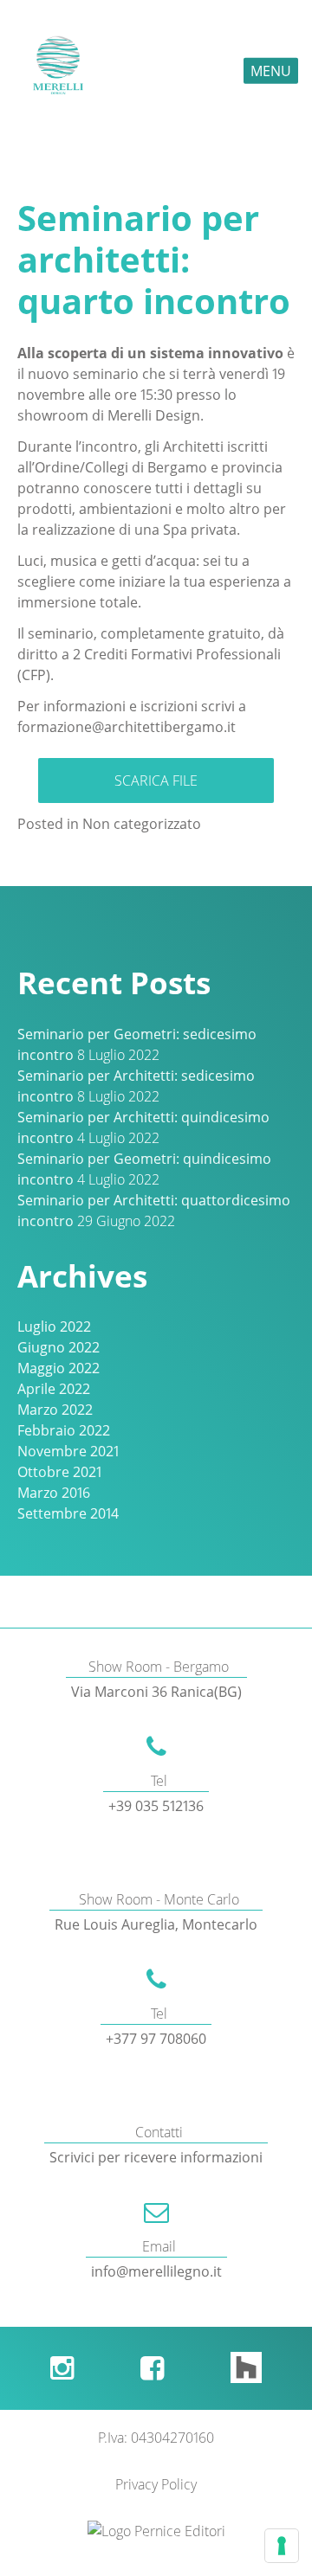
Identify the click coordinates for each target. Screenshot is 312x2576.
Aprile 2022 (54, 1389)
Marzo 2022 (55, 1410)
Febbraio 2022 (64, 1430)
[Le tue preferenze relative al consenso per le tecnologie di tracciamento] (282, 2546)
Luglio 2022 (54, 1327)
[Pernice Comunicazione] (156, 2531)
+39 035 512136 (156, 1806)
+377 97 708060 (156, 2039)
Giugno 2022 (58, 1347)
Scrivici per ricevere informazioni (156, 2157)
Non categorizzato (142, 824)
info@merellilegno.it (156, 2271)
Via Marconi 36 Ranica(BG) (156, 1692)
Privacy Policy (156, 2484)
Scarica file (156, 781)
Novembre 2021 (68, 1451)
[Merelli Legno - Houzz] (246, 2368)
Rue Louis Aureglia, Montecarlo (156, 1924)
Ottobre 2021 (59, 1472)
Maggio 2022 (58, 1368)
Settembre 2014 (68, 1513)
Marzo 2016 (54, 1493)
